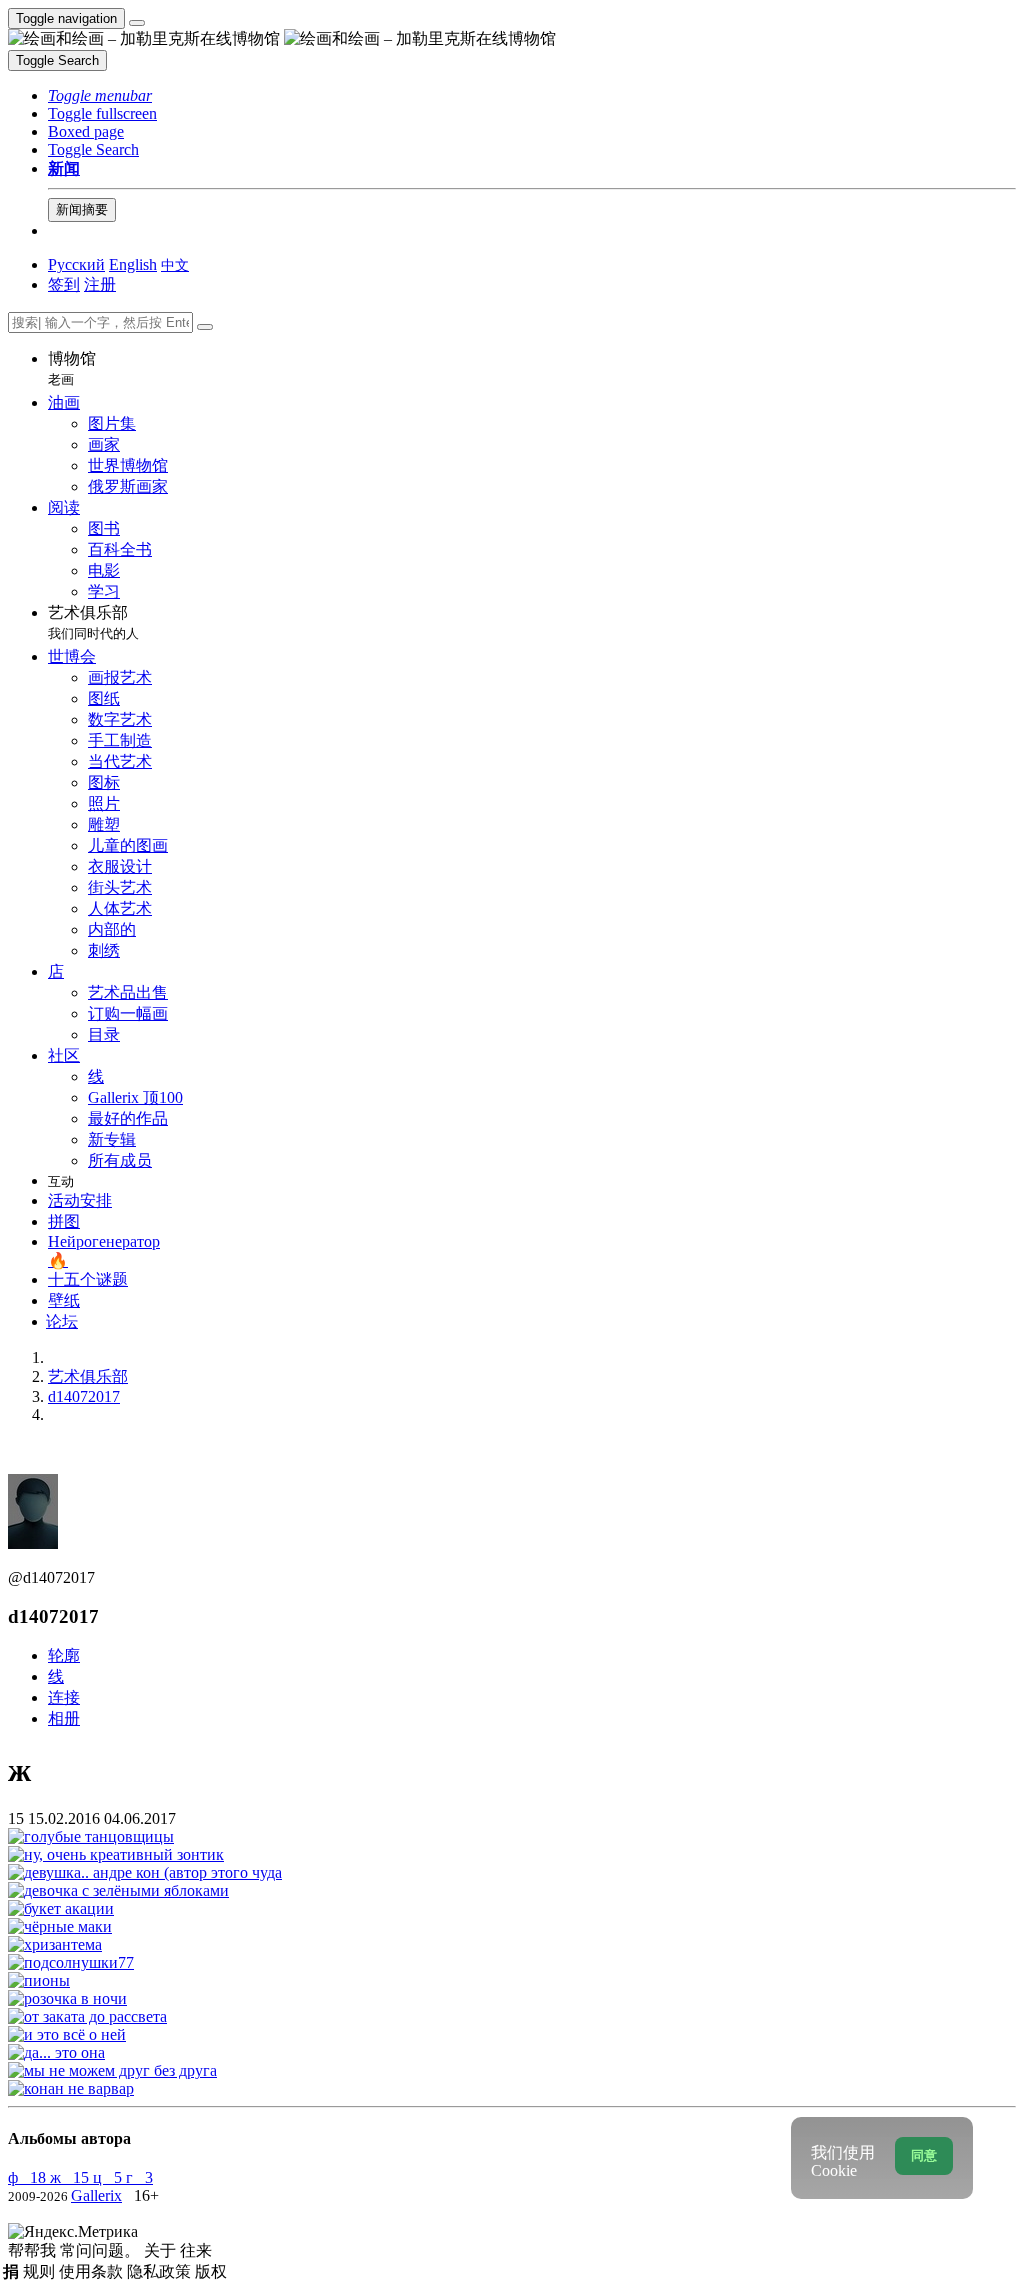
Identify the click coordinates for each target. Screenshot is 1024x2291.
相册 (64, 1718)
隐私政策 (161, 2271)
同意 (924, 2155)
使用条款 (93, 2271)
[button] (100, 95)
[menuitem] (175, 264)
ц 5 (109, 2177)
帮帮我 (34, 2250)
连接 (64, 1697)
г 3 (139, 2177)
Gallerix (96, 2195)
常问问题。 (102, 2250)
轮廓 (64, 1655)
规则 (41, 2271)
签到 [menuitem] (64, 284)
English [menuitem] (133, 264)
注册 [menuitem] (100, 284)
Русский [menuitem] (76, 264)
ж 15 (71, 2177)
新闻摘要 (82, 209)
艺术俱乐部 (93, 622)
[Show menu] (137, 23)
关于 (162, 2250)
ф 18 (29, 2177)
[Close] (205, 327)
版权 (211, 2271)
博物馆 (72, 368)
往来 (196, 2250)
